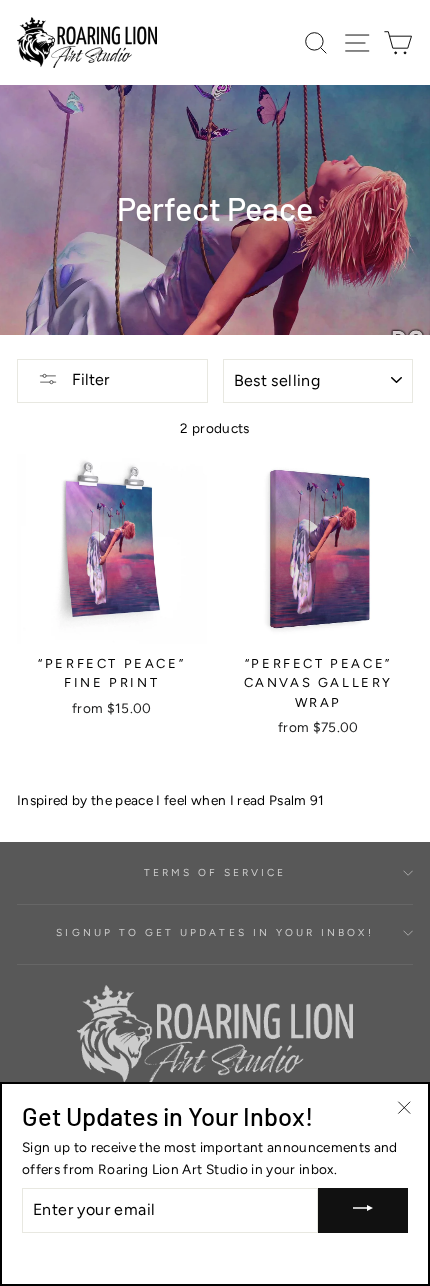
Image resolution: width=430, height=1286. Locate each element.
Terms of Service (215, 872)
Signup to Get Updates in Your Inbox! (214, 932)
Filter (88, 379)
